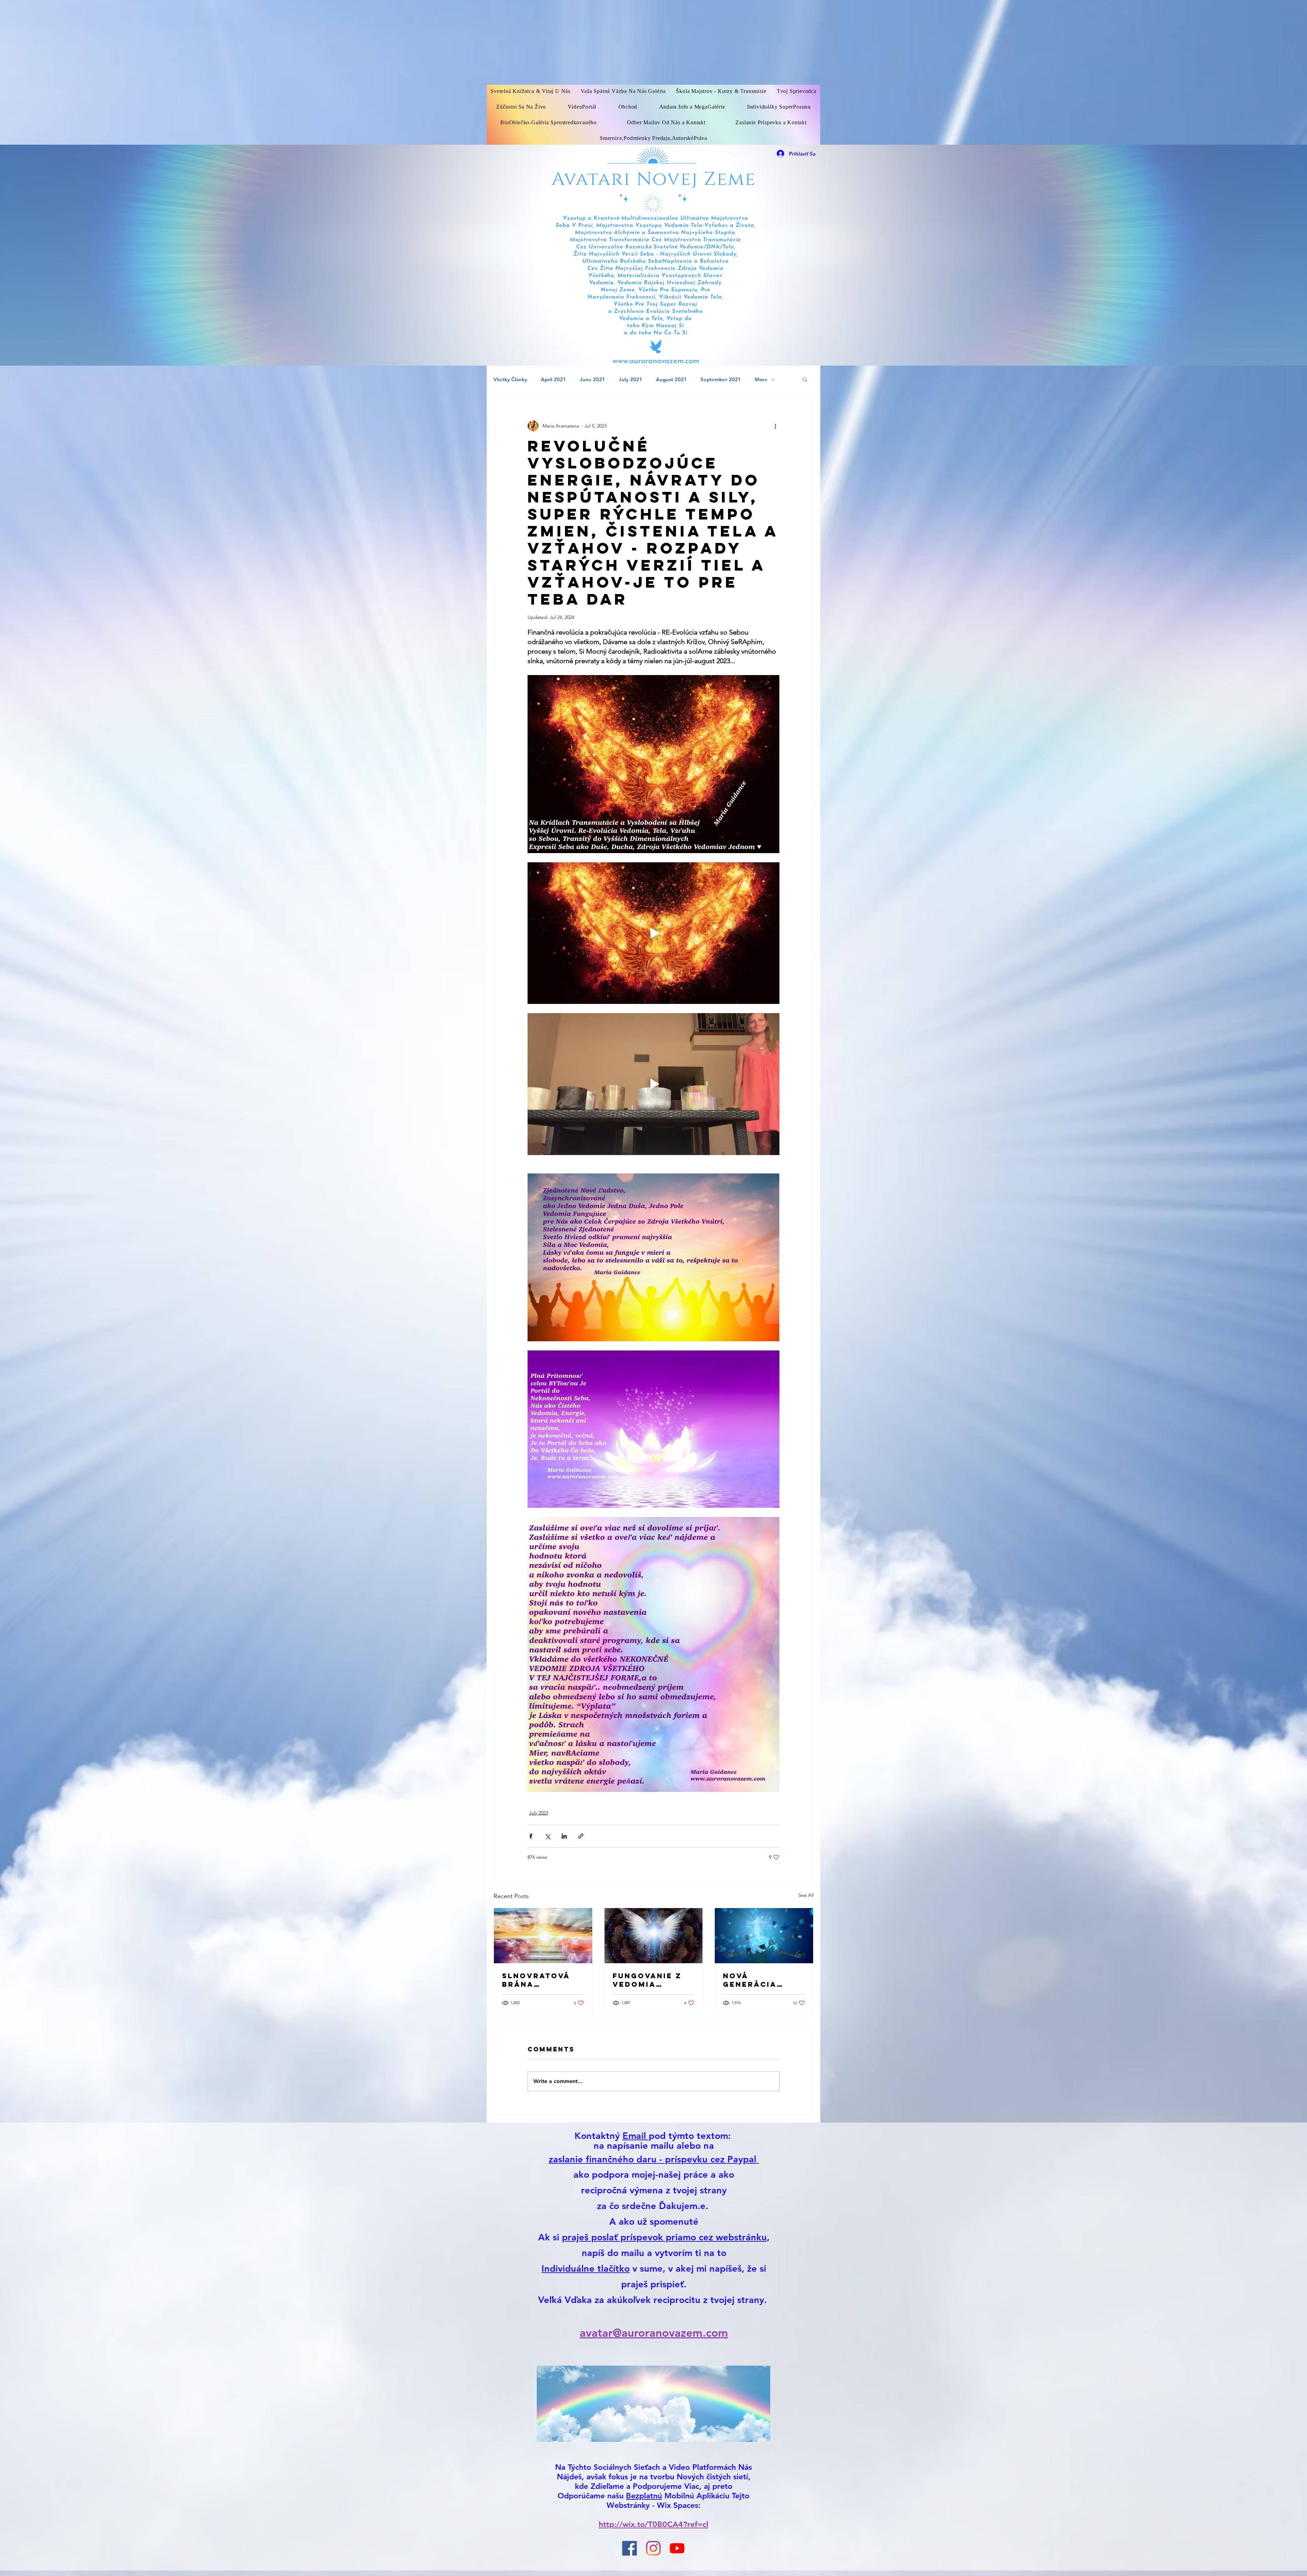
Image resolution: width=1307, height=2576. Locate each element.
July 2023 (538, 1813)
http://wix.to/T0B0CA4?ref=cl (653, 2524)
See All (806, 1895)
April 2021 (553, 379)
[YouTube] (677, 2548)
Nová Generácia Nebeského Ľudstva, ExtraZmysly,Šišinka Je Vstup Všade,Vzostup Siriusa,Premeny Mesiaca (762, 1980)
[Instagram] (653, 2548)
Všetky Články (510, 379)
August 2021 (671, 379)
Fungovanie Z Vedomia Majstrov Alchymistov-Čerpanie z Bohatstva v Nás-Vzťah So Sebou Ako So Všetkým (648, 1980)
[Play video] (653, 933)
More (761, 379)
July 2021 (631, 379)
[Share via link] (581, 1836)
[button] (805, 379)
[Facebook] (630, 2548)
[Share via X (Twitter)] (547, 1836)
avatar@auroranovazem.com (654, 2333)
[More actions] (775, 426)
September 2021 (721, 379)
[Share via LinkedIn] (564, 1836)
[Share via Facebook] (531, 1836)
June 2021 (592, 379)
